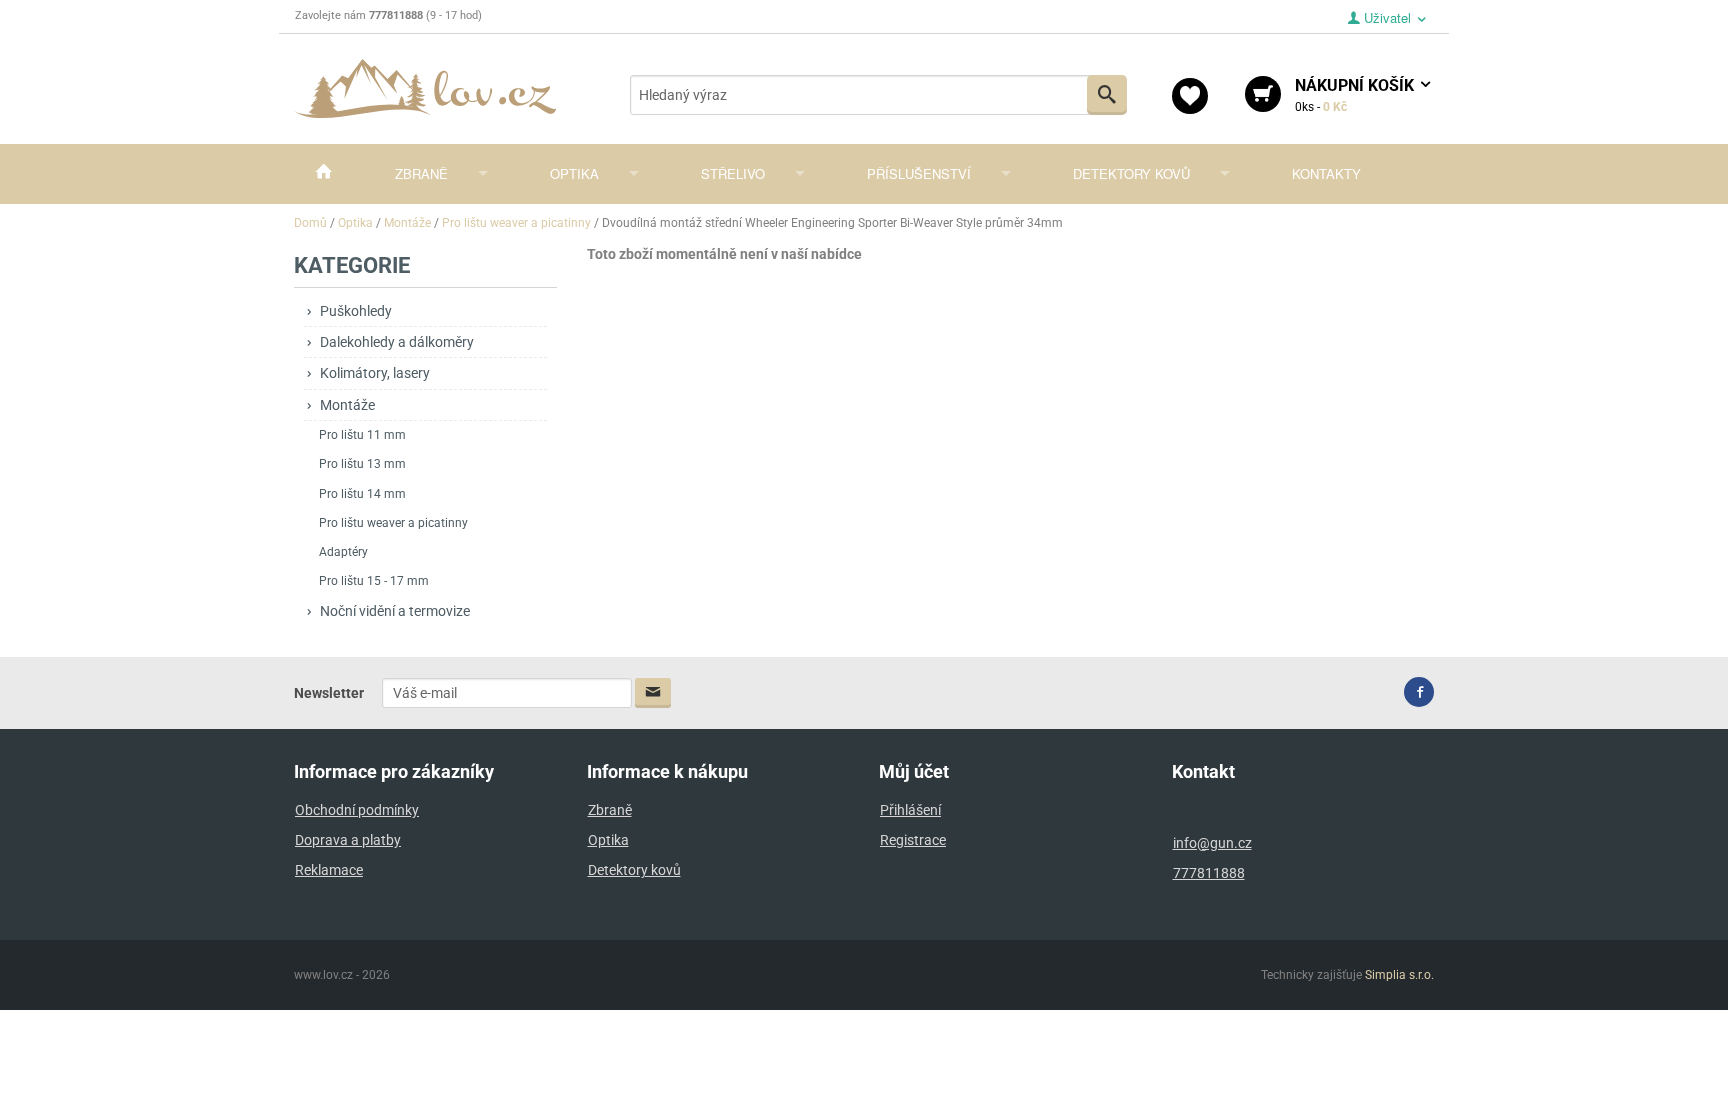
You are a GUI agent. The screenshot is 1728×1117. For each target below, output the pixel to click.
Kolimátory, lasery (375, 373)
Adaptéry (343, 552)
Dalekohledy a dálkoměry (397, 342)
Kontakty (1326, 173)
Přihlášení (910, 810)
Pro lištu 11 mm (362, 435)
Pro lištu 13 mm (362, 464)
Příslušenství (919, 173)
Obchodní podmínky (357, 810)
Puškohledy (356, 311)
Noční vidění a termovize (395, 611)
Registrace (913, 840)
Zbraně (421, 173)
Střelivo (733, 173)
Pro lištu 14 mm (362, 494)
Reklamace (329, 870)
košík (1356, 95)
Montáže (347, 405)
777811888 (1209, 873)
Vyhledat (1107, 95)
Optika (574, 173)
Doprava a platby (348, 840)
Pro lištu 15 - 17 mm (374, 581)
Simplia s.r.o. (1399, 975)
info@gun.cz (1212, 843)
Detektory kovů (1131, 173)
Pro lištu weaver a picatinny (393, 523)
